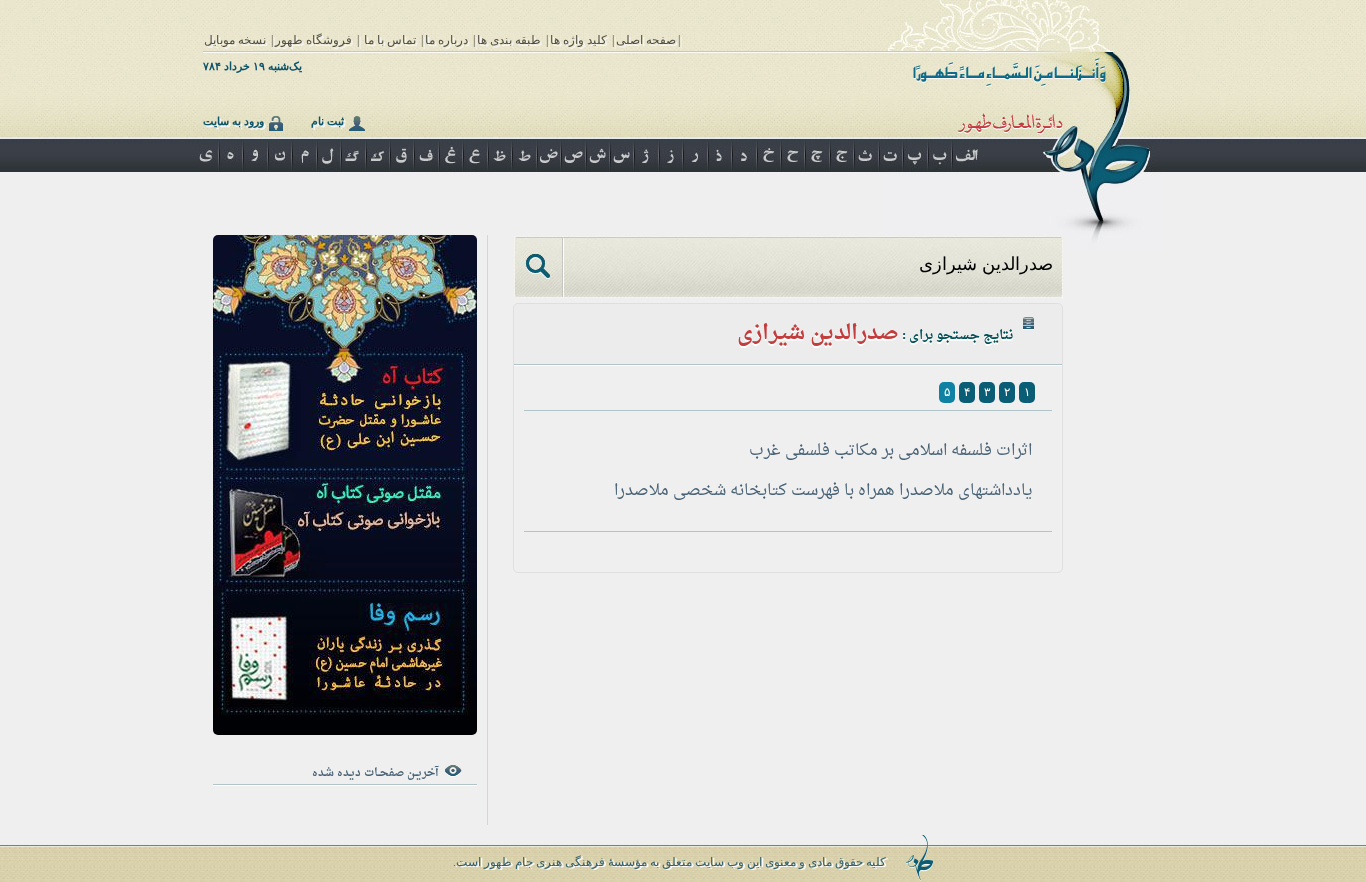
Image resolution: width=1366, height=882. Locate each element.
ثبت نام (327, 121)
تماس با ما (390, 40)
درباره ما (446, 40)
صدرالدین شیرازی (818, 334)
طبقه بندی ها (509, 40)
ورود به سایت (233, 121)
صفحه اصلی (646, 40)
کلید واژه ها (578, 40)
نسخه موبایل (235, 40)
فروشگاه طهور (313, 40)
